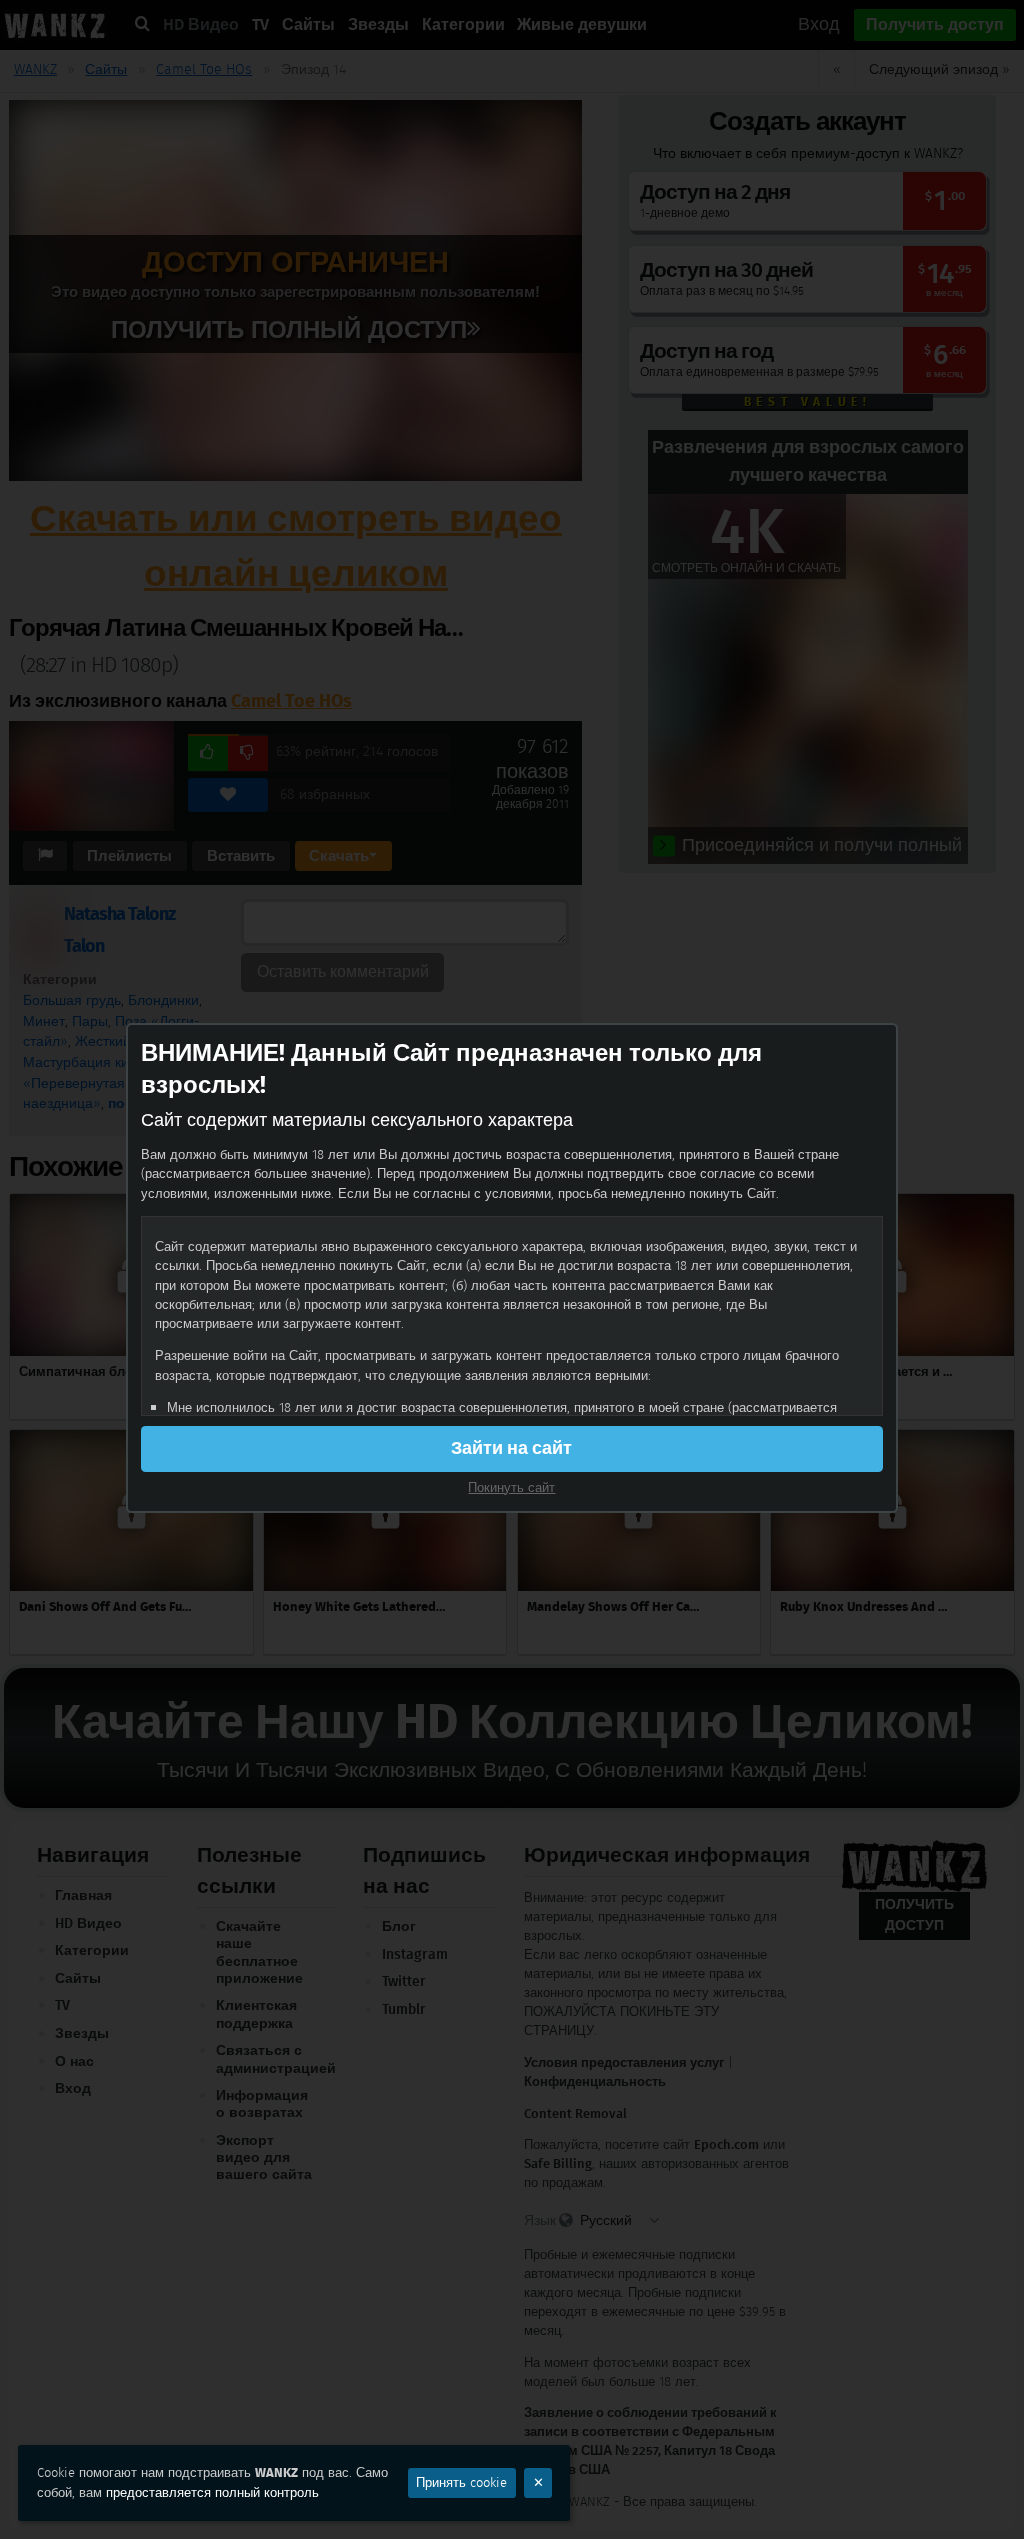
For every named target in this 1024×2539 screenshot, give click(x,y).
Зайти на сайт (511, 1448)
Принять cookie (461, 2482)
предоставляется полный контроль (212, 2492)
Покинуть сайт (511, 1487)
